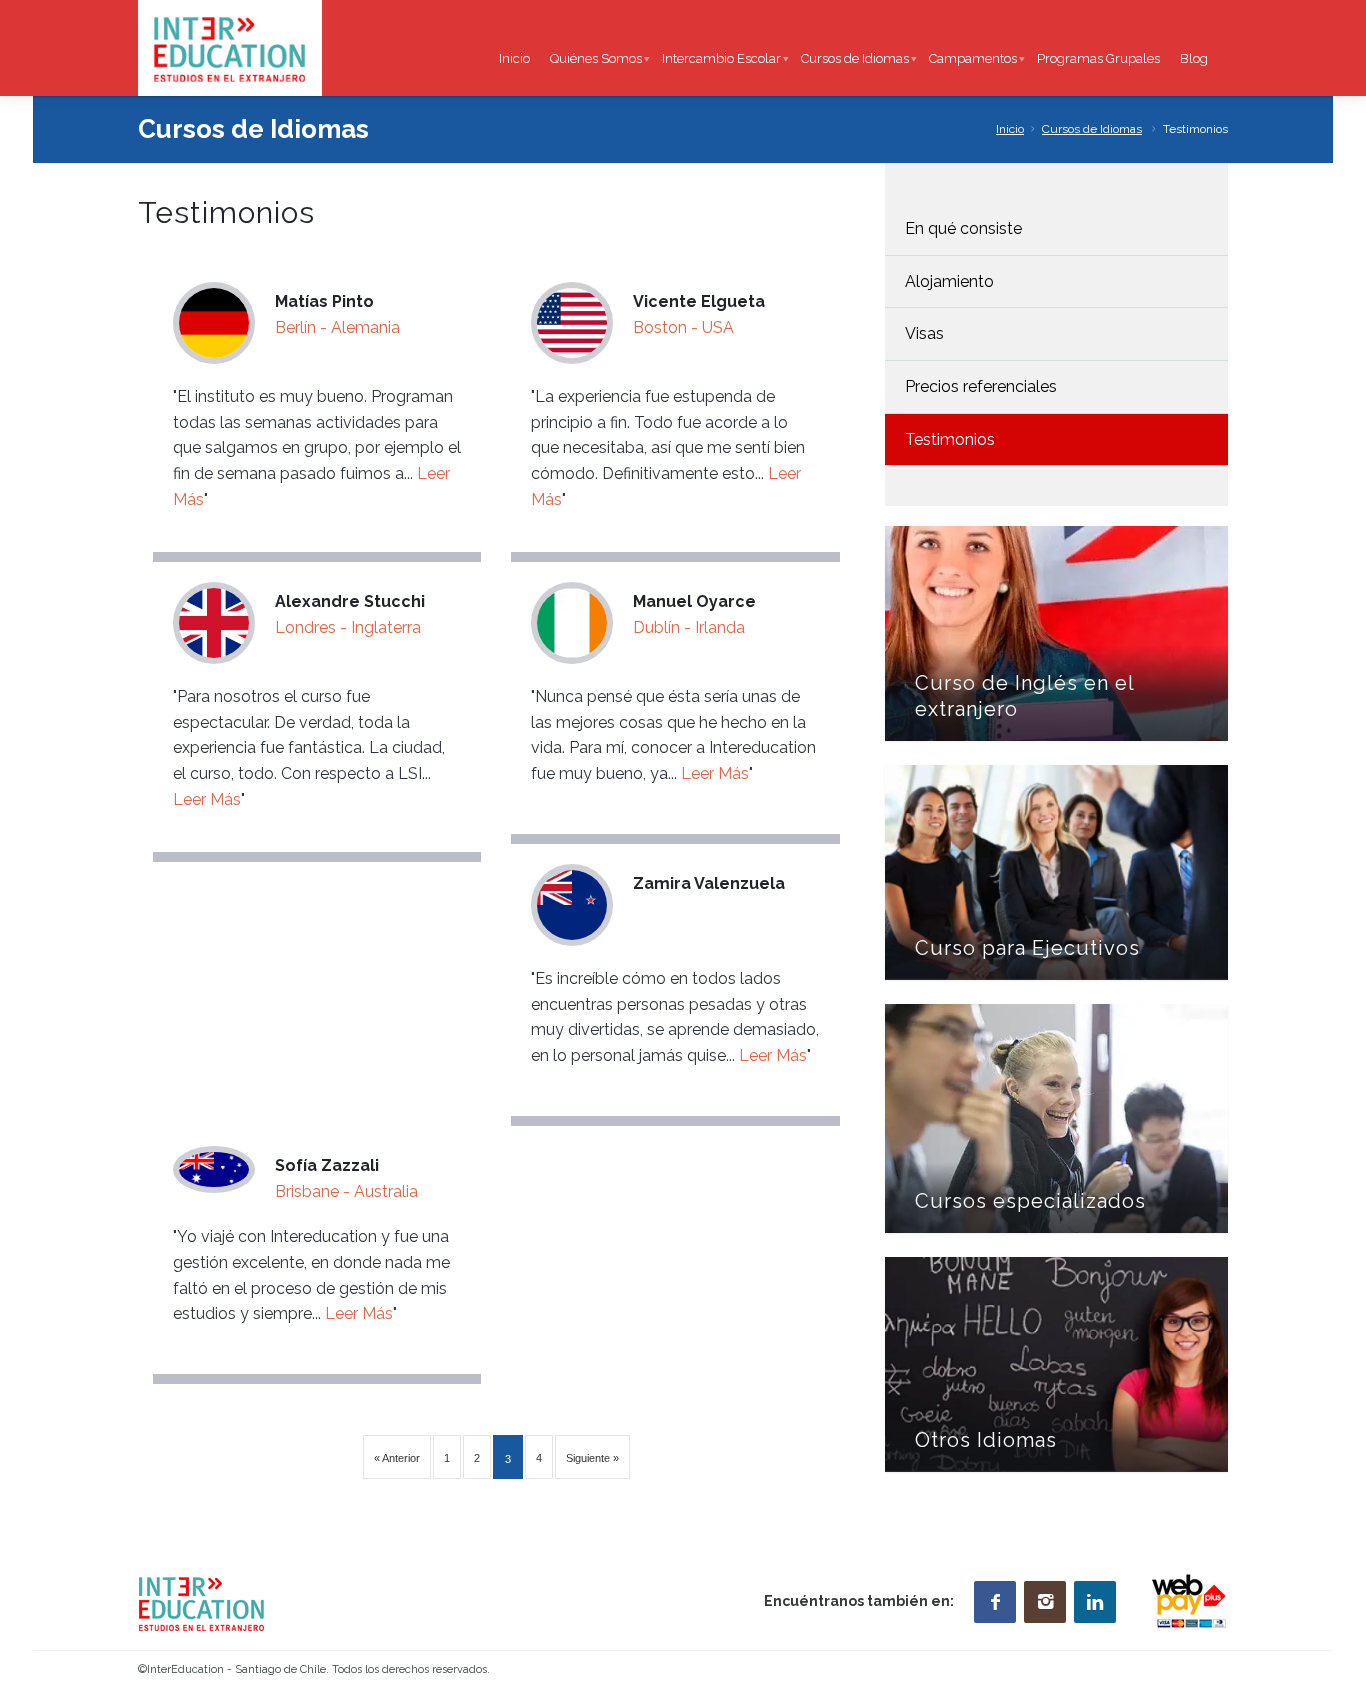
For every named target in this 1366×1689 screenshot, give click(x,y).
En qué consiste (963, 228)
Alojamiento (949, 281)
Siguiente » (592, 1458)
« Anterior (397, 1458)
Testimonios (950, 439)
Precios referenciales (981, 386)
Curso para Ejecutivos (1027, 948)
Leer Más (207, 799)
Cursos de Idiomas (1092, 129)
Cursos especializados (1030, 1201)
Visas (924, 333)
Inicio (1010, 129)
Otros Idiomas (986, 1440)
